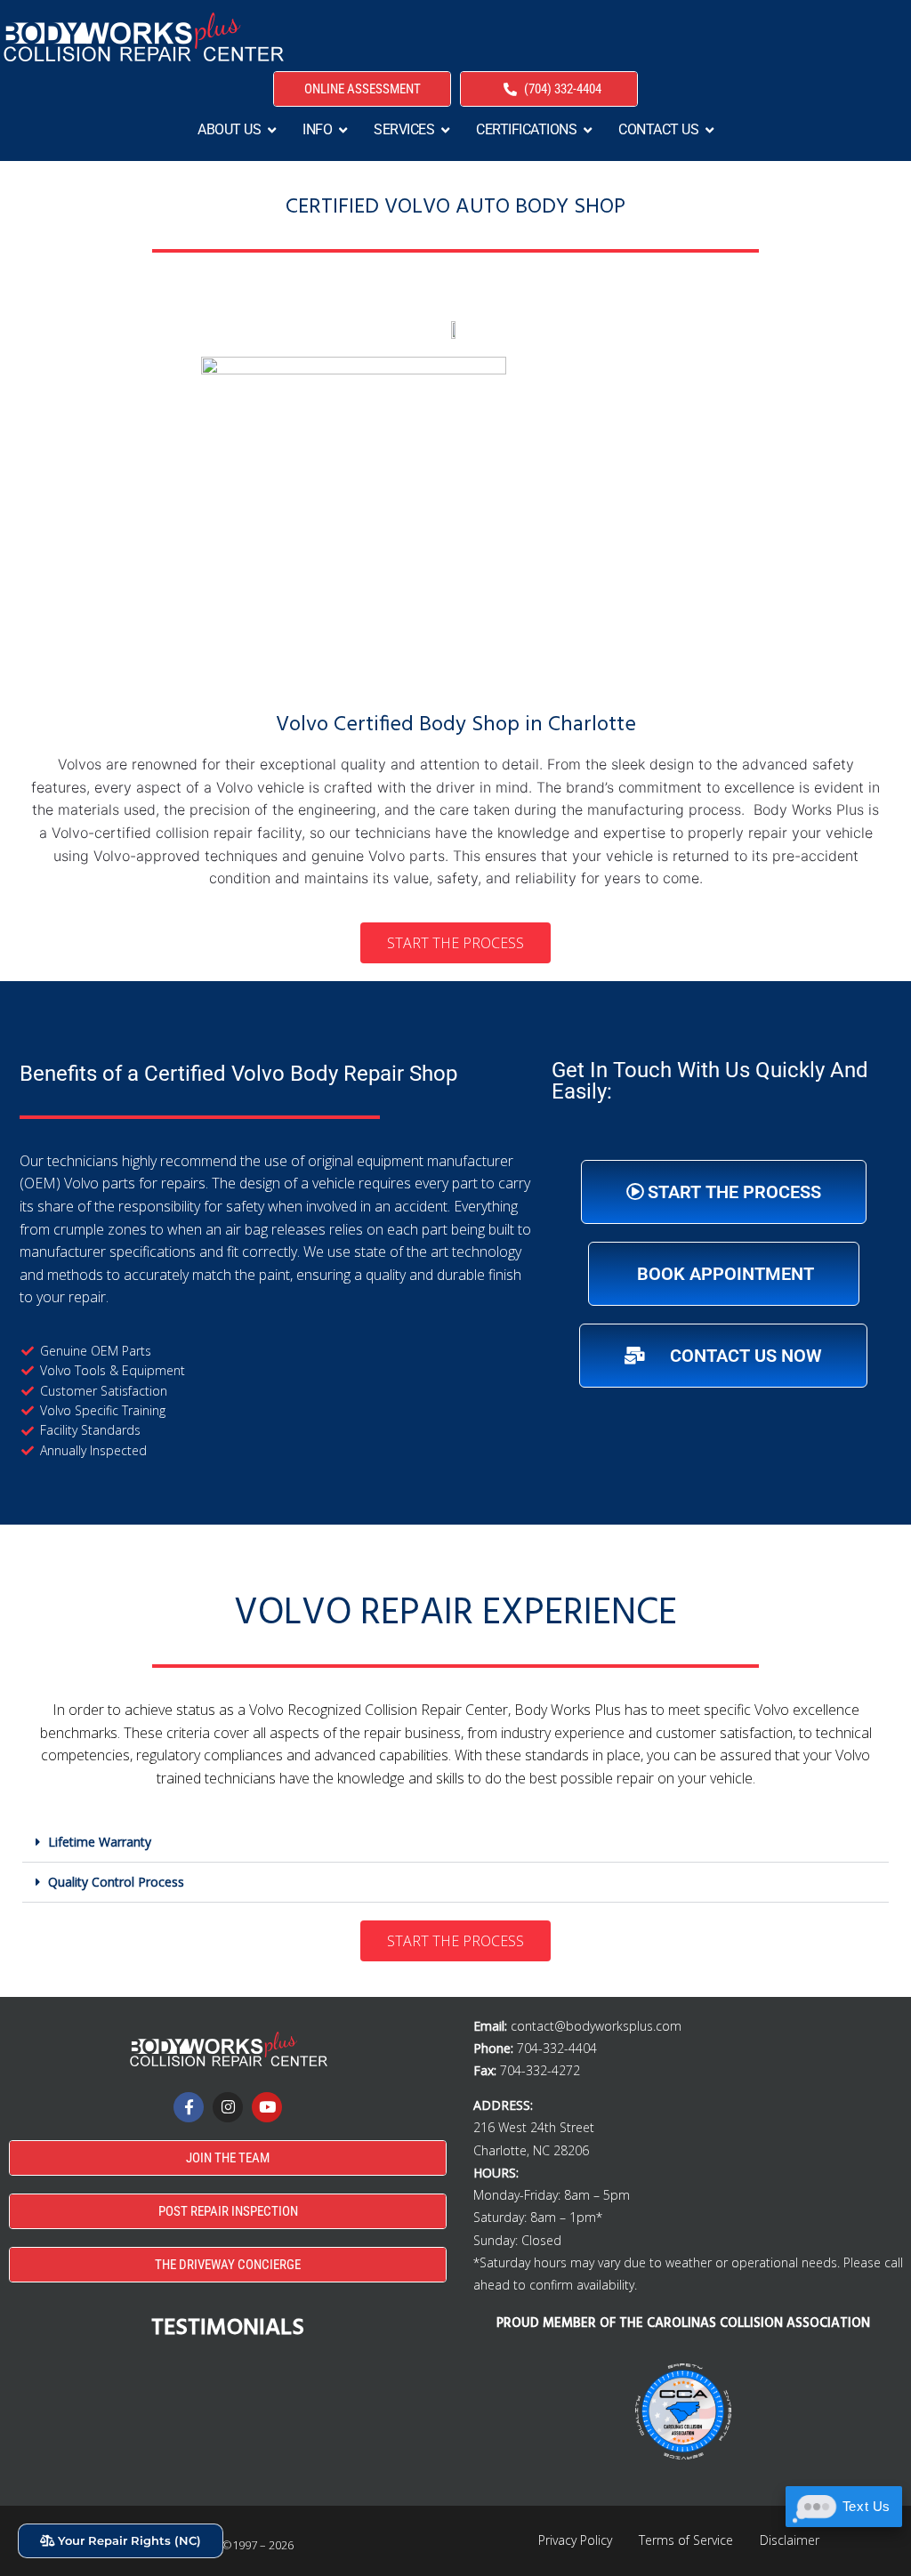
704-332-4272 (540, 2070)
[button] (455, 1843)
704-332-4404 (557, 2048)
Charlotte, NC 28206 (531, 2150)
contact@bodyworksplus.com (596, 2026)
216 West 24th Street (534, 2127)
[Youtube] (267, 2107)
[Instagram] (228, 2107)
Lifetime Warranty (100, 1842)
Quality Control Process (116, 1882)
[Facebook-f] (189, 2107)
